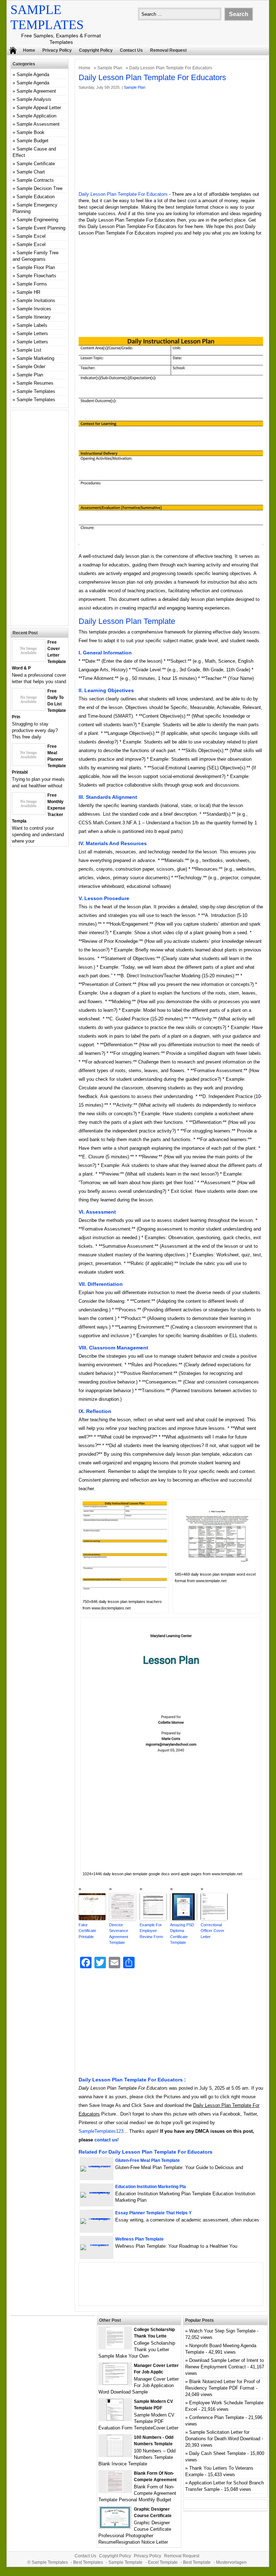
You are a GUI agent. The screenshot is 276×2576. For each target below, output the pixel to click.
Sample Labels (32, 325)
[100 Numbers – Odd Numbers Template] (115, 2455)
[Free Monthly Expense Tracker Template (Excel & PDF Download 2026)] (29, 813)
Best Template (197, 2562)
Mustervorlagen (231, 2562)
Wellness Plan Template (139, 2239)
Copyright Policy (96, 50)
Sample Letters (32, 333)
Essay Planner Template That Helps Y (153, 2213)
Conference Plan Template (217, 2417)
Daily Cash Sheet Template (217, 2453)
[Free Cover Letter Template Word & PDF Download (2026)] (29, 660)
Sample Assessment (38, 124)
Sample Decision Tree (39, 188)
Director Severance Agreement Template (119, 1934)
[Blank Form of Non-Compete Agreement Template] (115, 2491)
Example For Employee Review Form (151, 1931)
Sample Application (36, 116)
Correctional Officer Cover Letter (212, 1931)
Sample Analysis (34, 99)
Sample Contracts (35, 180)
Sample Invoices (34, 309)
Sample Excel (31, 236)
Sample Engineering (37, 220)
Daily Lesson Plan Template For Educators (123, 194)
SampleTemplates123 (101, 2131)
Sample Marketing (35, 358)
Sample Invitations (36, 300)
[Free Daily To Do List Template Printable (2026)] (29, 708)
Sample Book (31, 132)
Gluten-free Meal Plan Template (148, 2160)
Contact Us (131, 50)
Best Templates (88, 2562)
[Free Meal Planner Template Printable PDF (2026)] (29, 764)
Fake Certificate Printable (87, 1931)
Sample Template (125, 2562)
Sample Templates (36, 391)
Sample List (29, 350)
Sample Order (31, 367)
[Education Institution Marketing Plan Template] (97, 2192)
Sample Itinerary (34, 317)
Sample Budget (32, 141)
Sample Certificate (36, 164)
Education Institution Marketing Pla (151, 2187)
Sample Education (36, 197)
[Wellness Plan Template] (97, 2244)
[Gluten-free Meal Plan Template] (97, 2166)
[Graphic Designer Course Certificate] (115, 2527)
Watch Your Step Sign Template (222, 2331)
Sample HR (28, 292)
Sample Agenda (33, 75)
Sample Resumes (35, 383)
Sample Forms (32, 284)
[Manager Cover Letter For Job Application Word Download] (115, 2383)
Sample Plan (110, 68)
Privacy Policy (57, 50)
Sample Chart (31, 172)
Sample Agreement (36, 91)
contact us (106, 2140)
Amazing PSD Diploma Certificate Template (182, 1934)
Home (29, 50)
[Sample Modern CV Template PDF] (115, 2419)
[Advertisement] (171, 141)
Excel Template (163, 2562)
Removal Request (168, 50)
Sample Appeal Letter (39, 108)
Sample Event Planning (41, 228)
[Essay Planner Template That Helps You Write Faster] (97, 2218)
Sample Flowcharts (36, 276)
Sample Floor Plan (36, 267)
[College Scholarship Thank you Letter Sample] (115, 2347)
